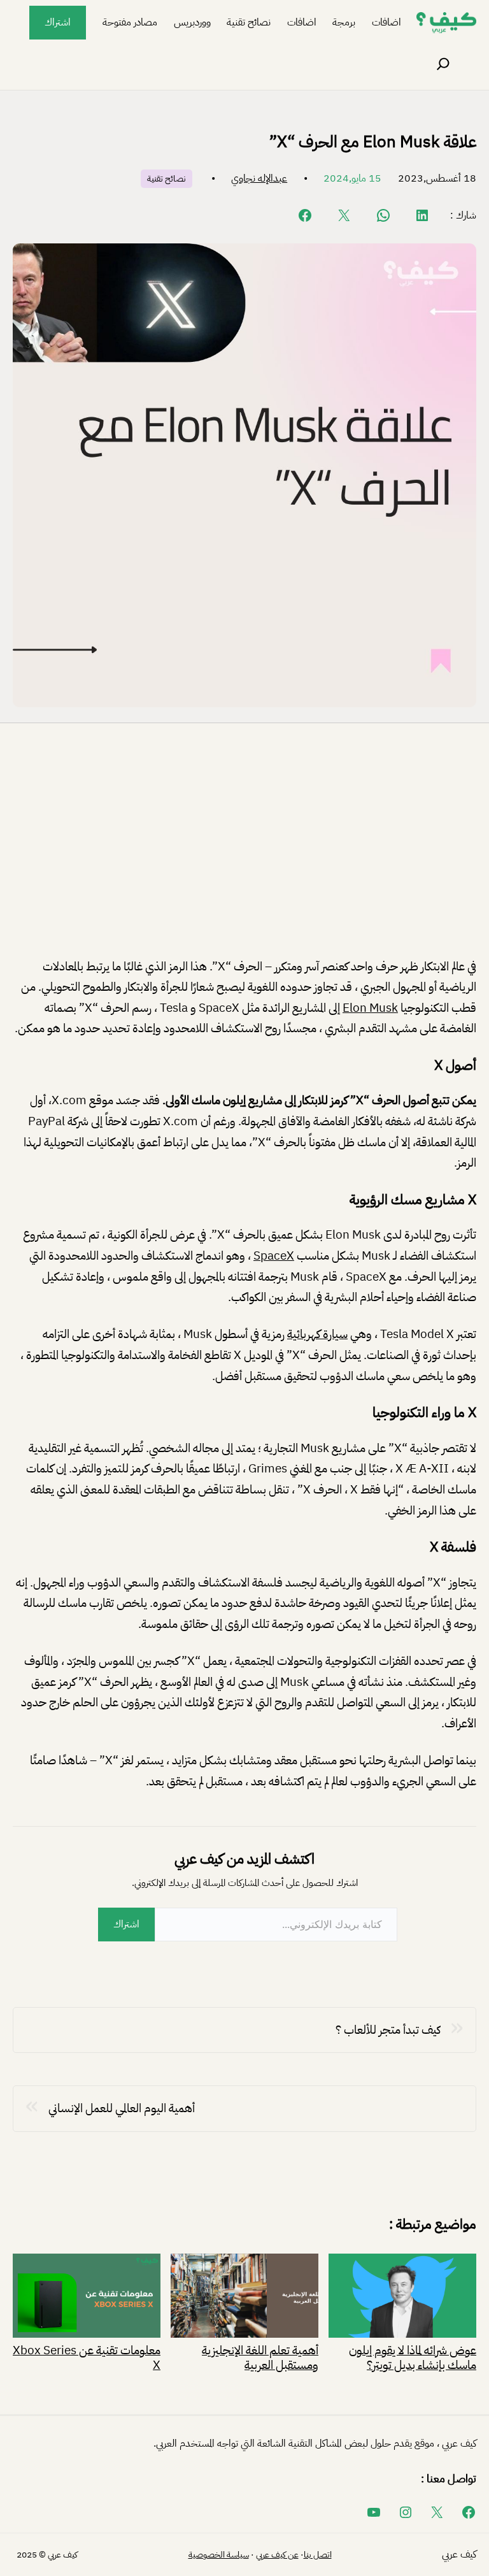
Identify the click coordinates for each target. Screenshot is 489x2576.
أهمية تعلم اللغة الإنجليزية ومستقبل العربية (260, 2357)
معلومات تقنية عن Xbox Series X (87, 2357)
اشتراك (58, 22)
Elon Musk (370, 1008)
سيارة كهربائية (317, 1334)
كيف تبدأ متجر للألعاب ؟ (388, 2030)
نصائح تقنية (167, 179)
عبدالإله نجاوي (259, 178)
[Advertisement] (244, 851)
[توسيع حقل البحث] (443, 64)
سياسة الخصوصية (219, 2555)
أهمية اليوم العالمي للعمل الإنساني (122, 2108)
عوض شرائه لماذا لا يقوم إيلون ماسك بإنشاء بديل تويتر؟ (413, 2357)
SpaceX (274, 1256)
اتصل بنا (318, 2555)
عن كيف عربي (277, 2555)
